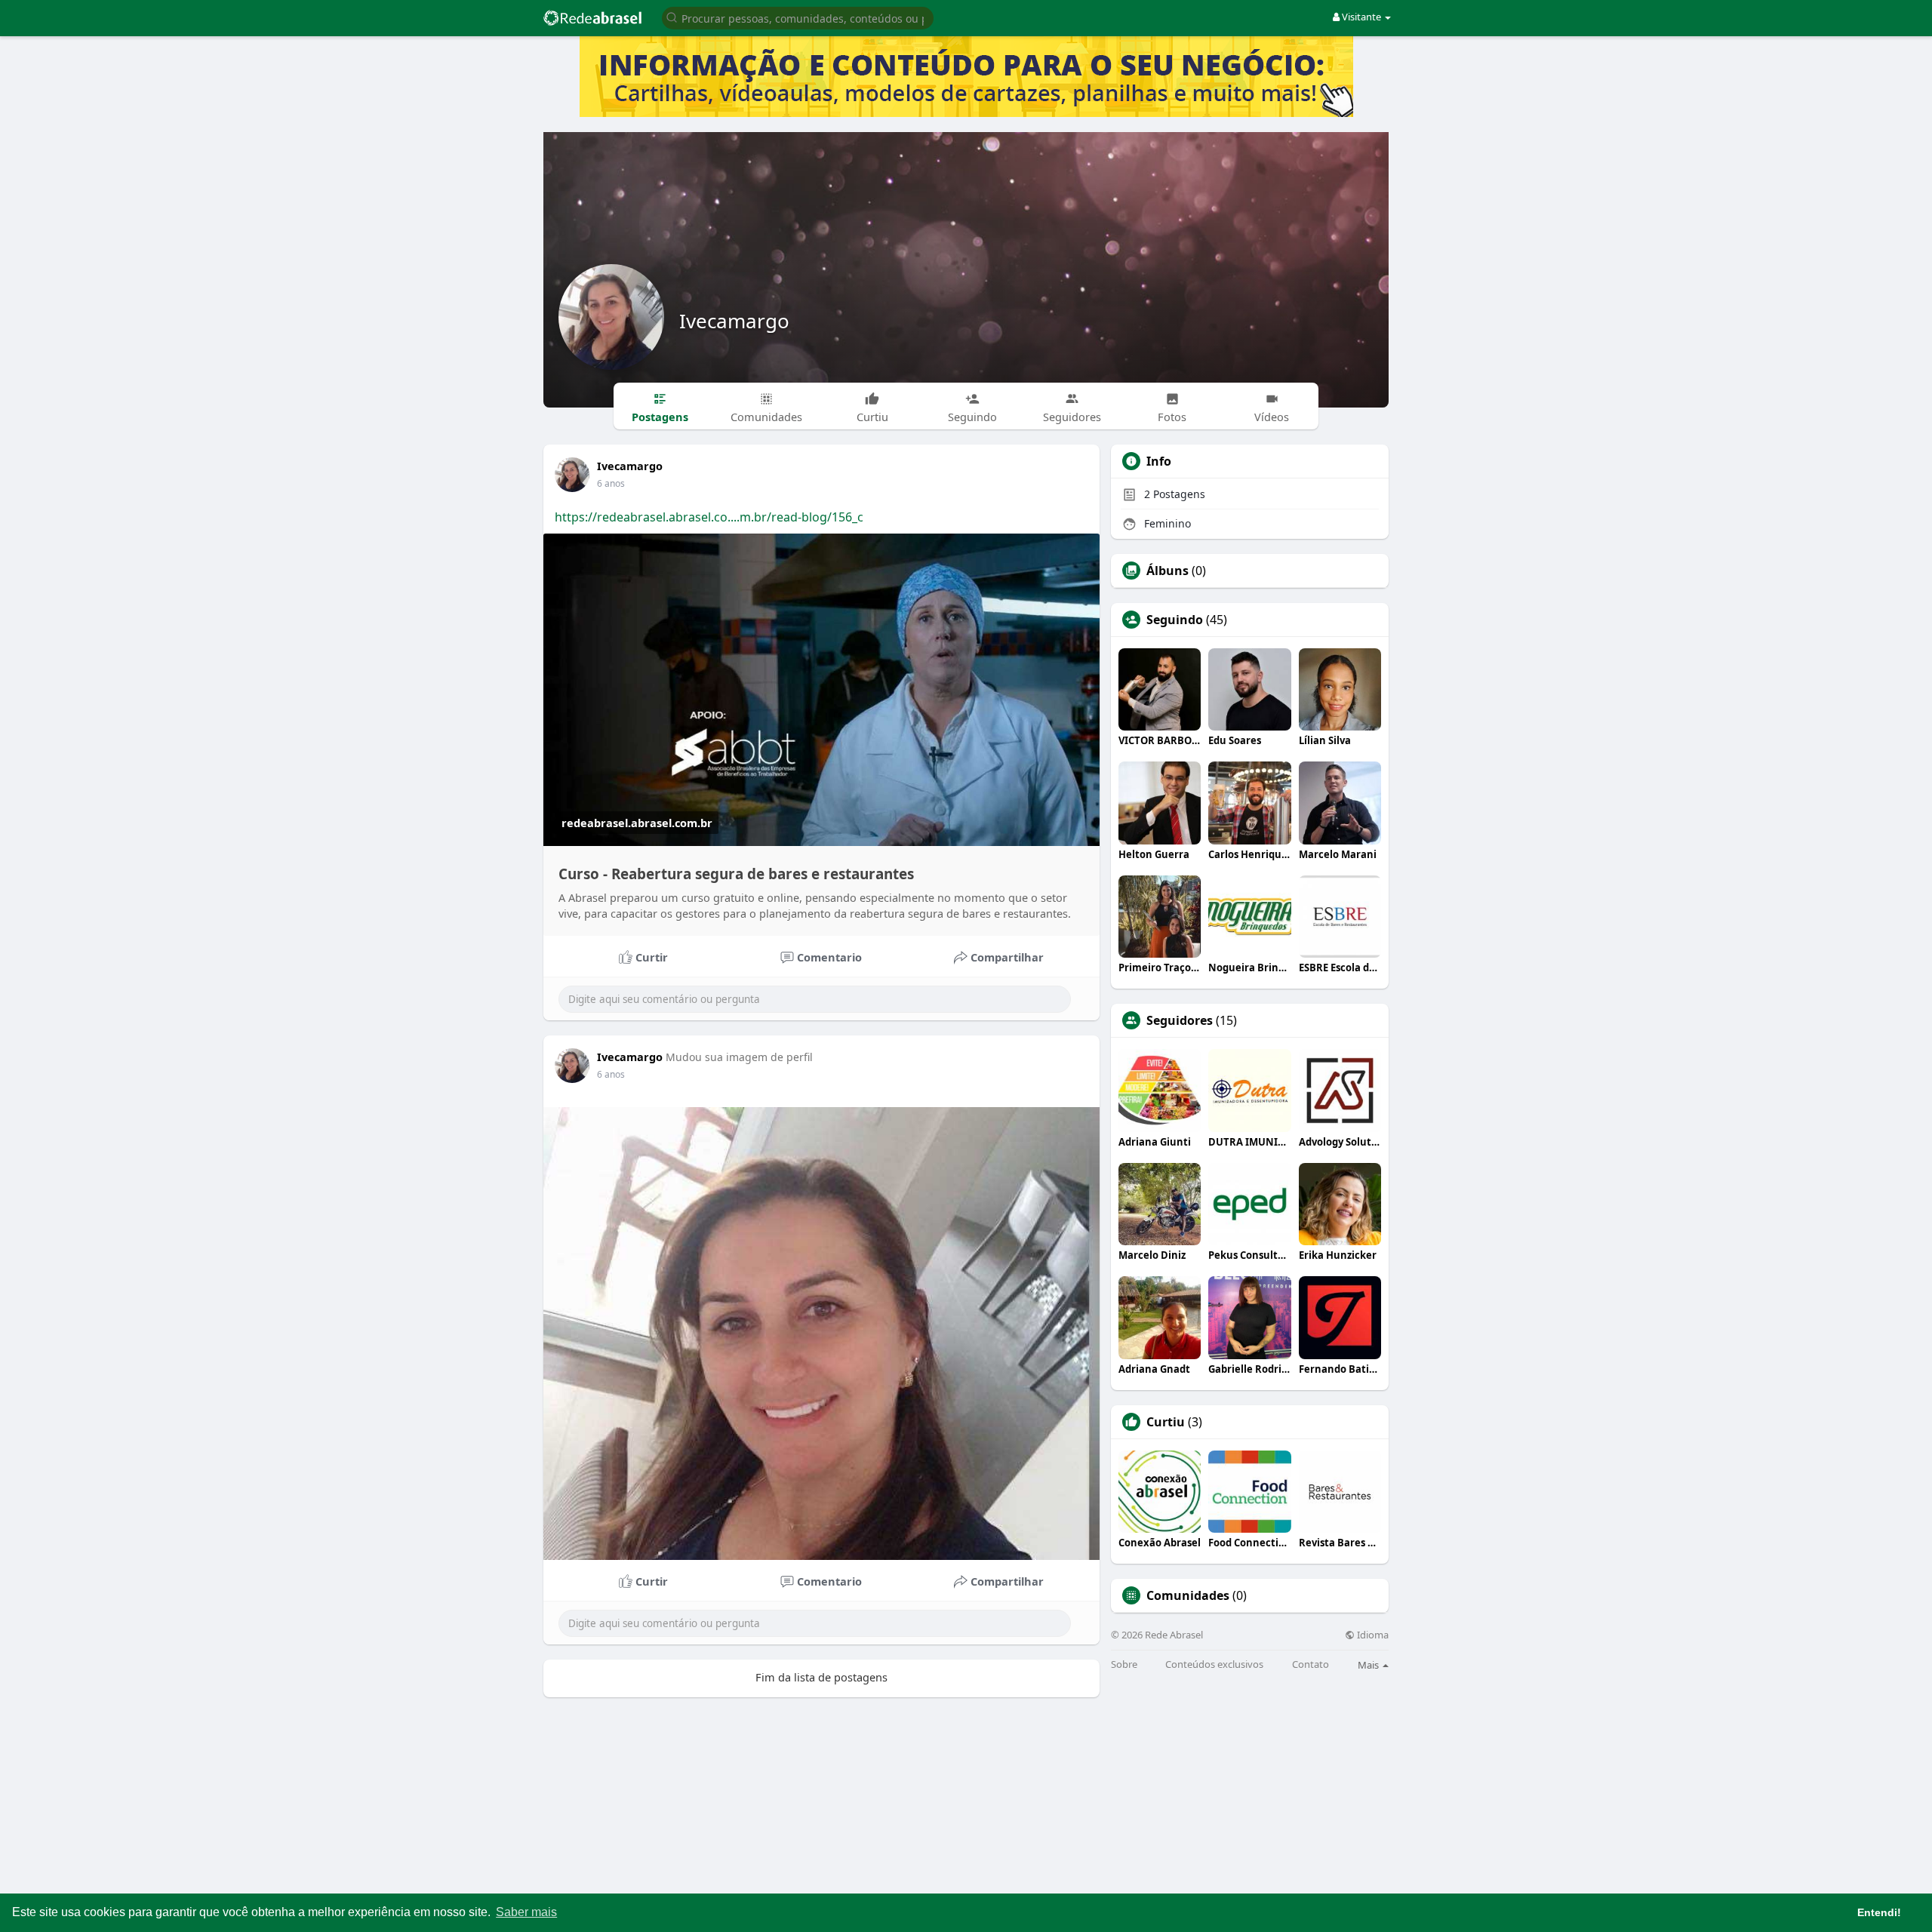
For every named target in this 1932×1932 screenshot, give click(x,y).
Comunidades (1188, 1595)
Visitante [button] (1361, 17)
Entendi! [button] (1879, 1912)
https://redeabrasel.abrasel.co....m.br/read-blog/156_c (709, 517)
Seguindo (1175, 620)
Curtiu (1166, 1422)
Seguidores (1180, 1020)
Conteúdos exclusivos (1214, 1664)
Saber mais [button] (526, 1912)
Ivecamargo (734, 321)
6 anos (611, 483)
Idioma (1372, 1635)
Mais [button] (1369, 1665)
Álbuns (1168, 571)
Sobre (1124, 1664)
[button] (798, 17)
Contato (1311, 1664)
